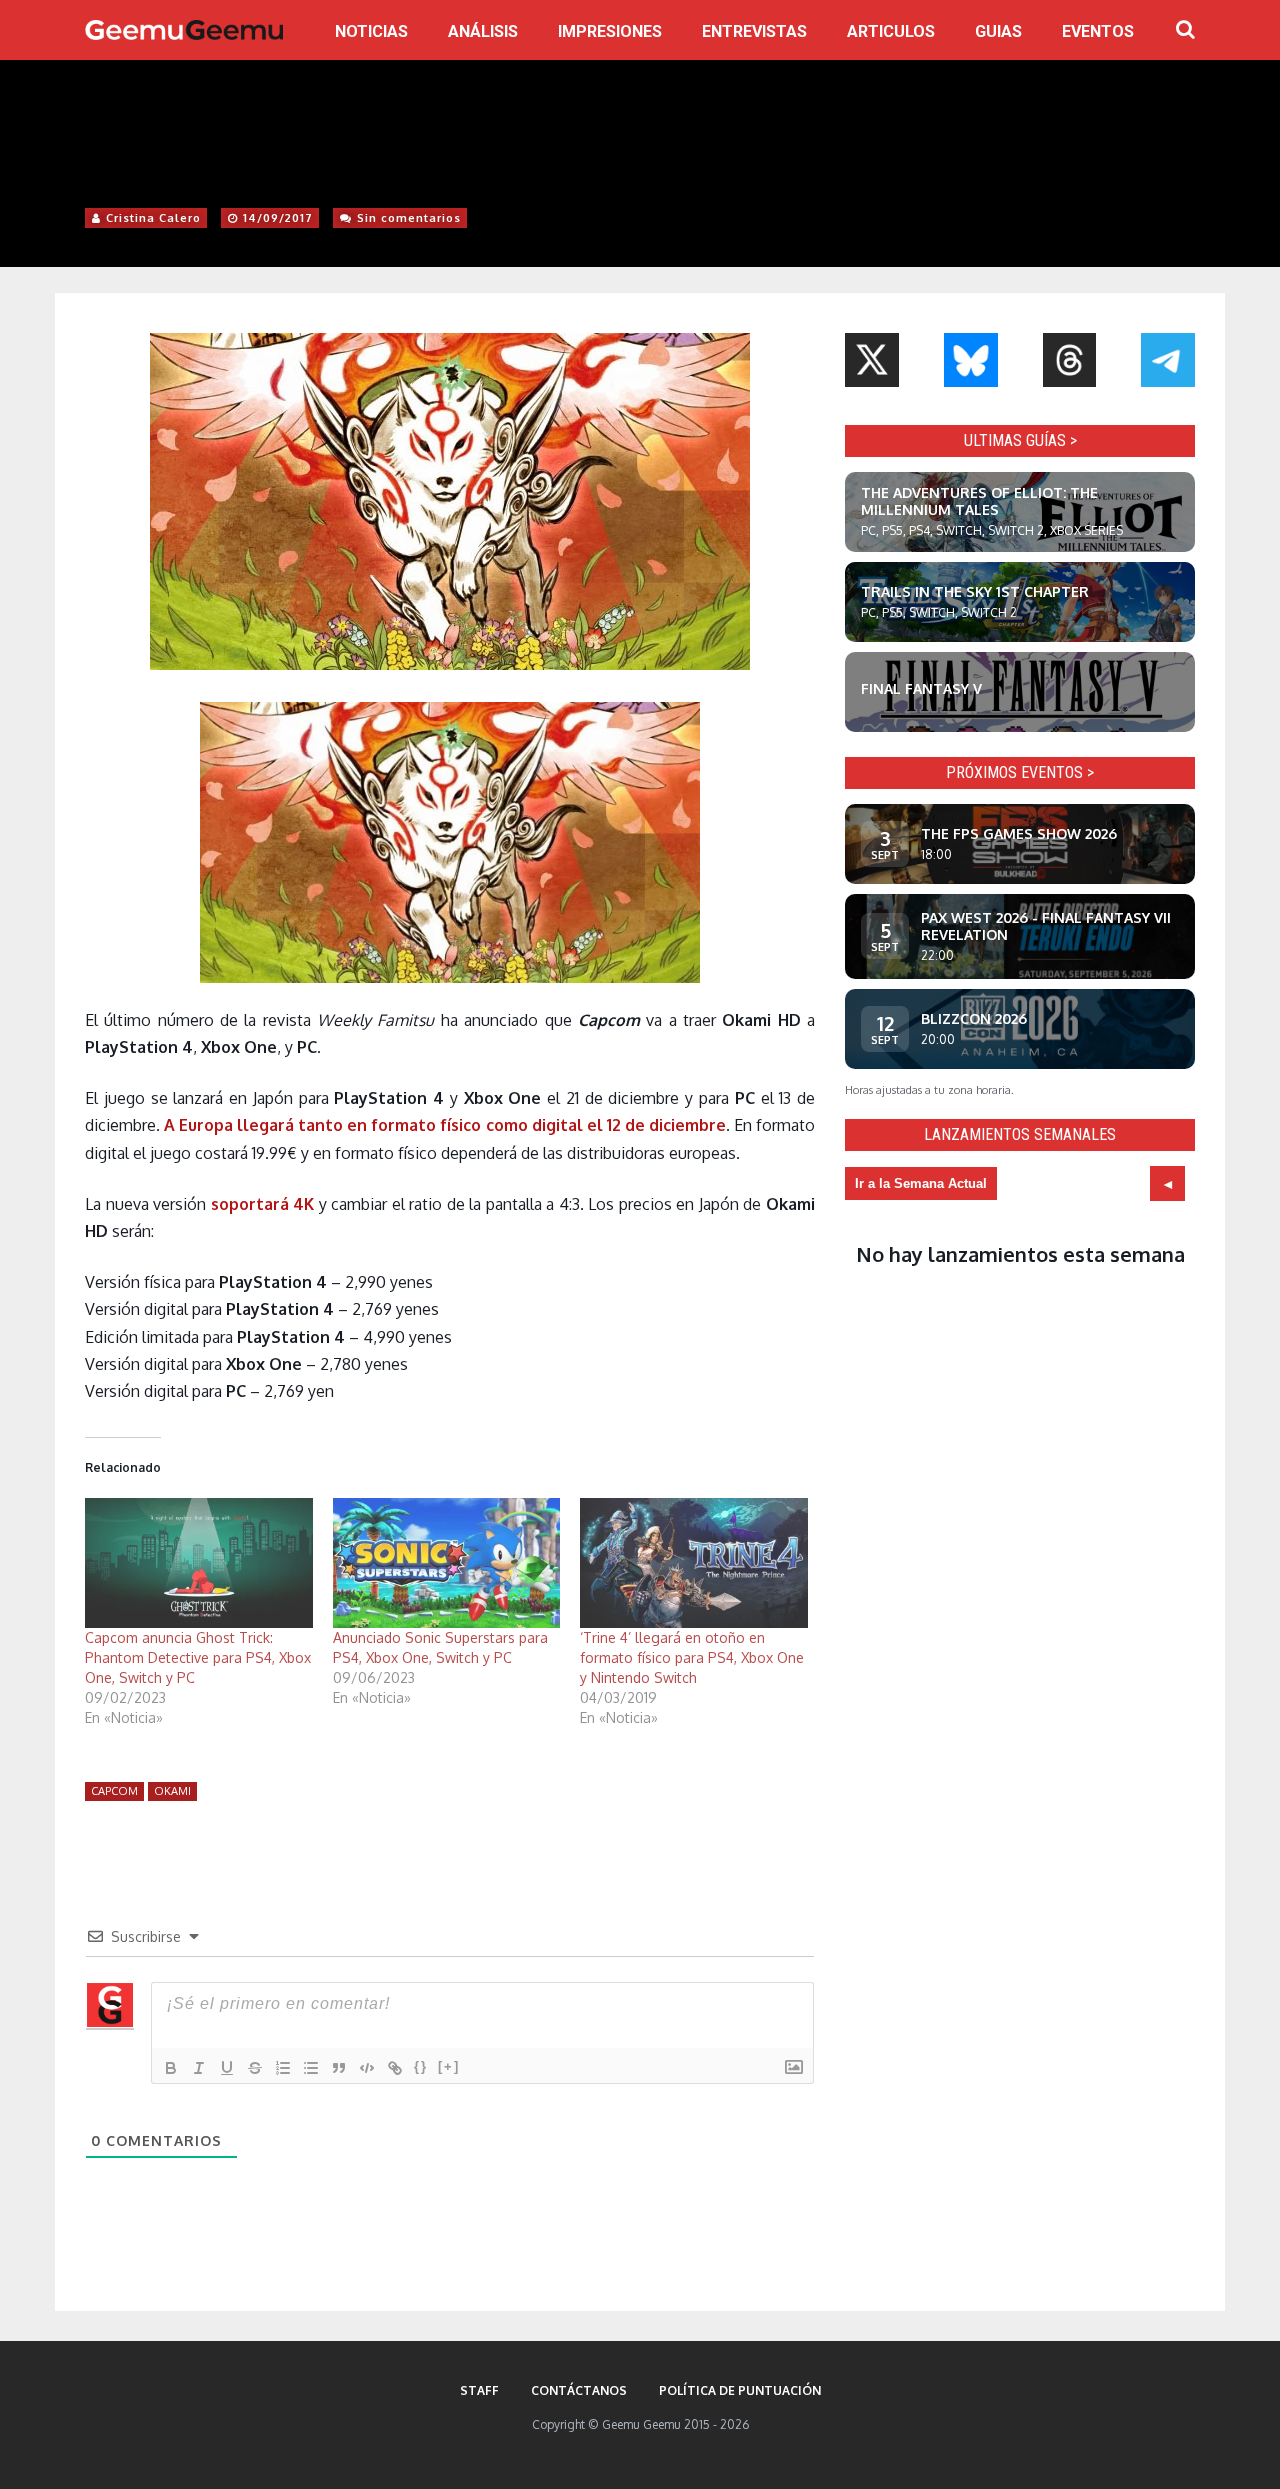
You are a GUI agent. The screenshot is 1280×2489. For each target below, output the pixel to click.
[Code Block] (367, 2068)
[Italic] (199, 2068)
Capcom (114, 1791)
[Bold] (171, 2068)
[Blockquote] (339, 2068)
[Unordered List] (311, 2068)
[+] (449, 2066)
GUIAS (998, 31)
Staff (479, 2390)
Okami (172, 1791)
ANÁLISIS (483, 31)
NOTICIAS (371, 31)
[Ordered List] (283, 2068)
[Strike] (255, 2068)
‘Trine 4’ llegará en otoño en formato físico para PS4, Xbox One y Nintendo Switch (692, 1657)
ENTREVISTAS (754, 31)
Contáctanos (579, 2390)
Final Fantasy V (921, 688)
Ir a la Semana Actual (921, 1183)
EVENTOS (1098, 31)
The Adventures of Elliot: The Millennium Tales (979, 501)
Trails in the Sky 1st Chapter (975, 591)
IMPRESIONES (610, 31)
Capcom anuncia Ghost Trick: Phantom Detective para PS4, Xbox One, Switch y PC (198, 1657)
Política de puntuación (740, 2390)
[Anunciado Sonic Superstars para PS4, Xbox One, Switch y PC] (447, 1563)
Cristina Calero (153, 218)
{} (421, 2066)
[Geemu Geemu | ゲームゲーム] (184, 30)
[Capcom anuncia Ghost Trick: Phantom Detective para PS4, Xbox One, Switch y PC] (199, 1563)
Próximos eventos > (1020, 772)
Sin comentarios (409, 218)
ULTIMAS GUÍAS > (1020, 440)
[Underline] (227, 2068)
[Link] (395, 2068)
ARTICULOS (891, 31)
